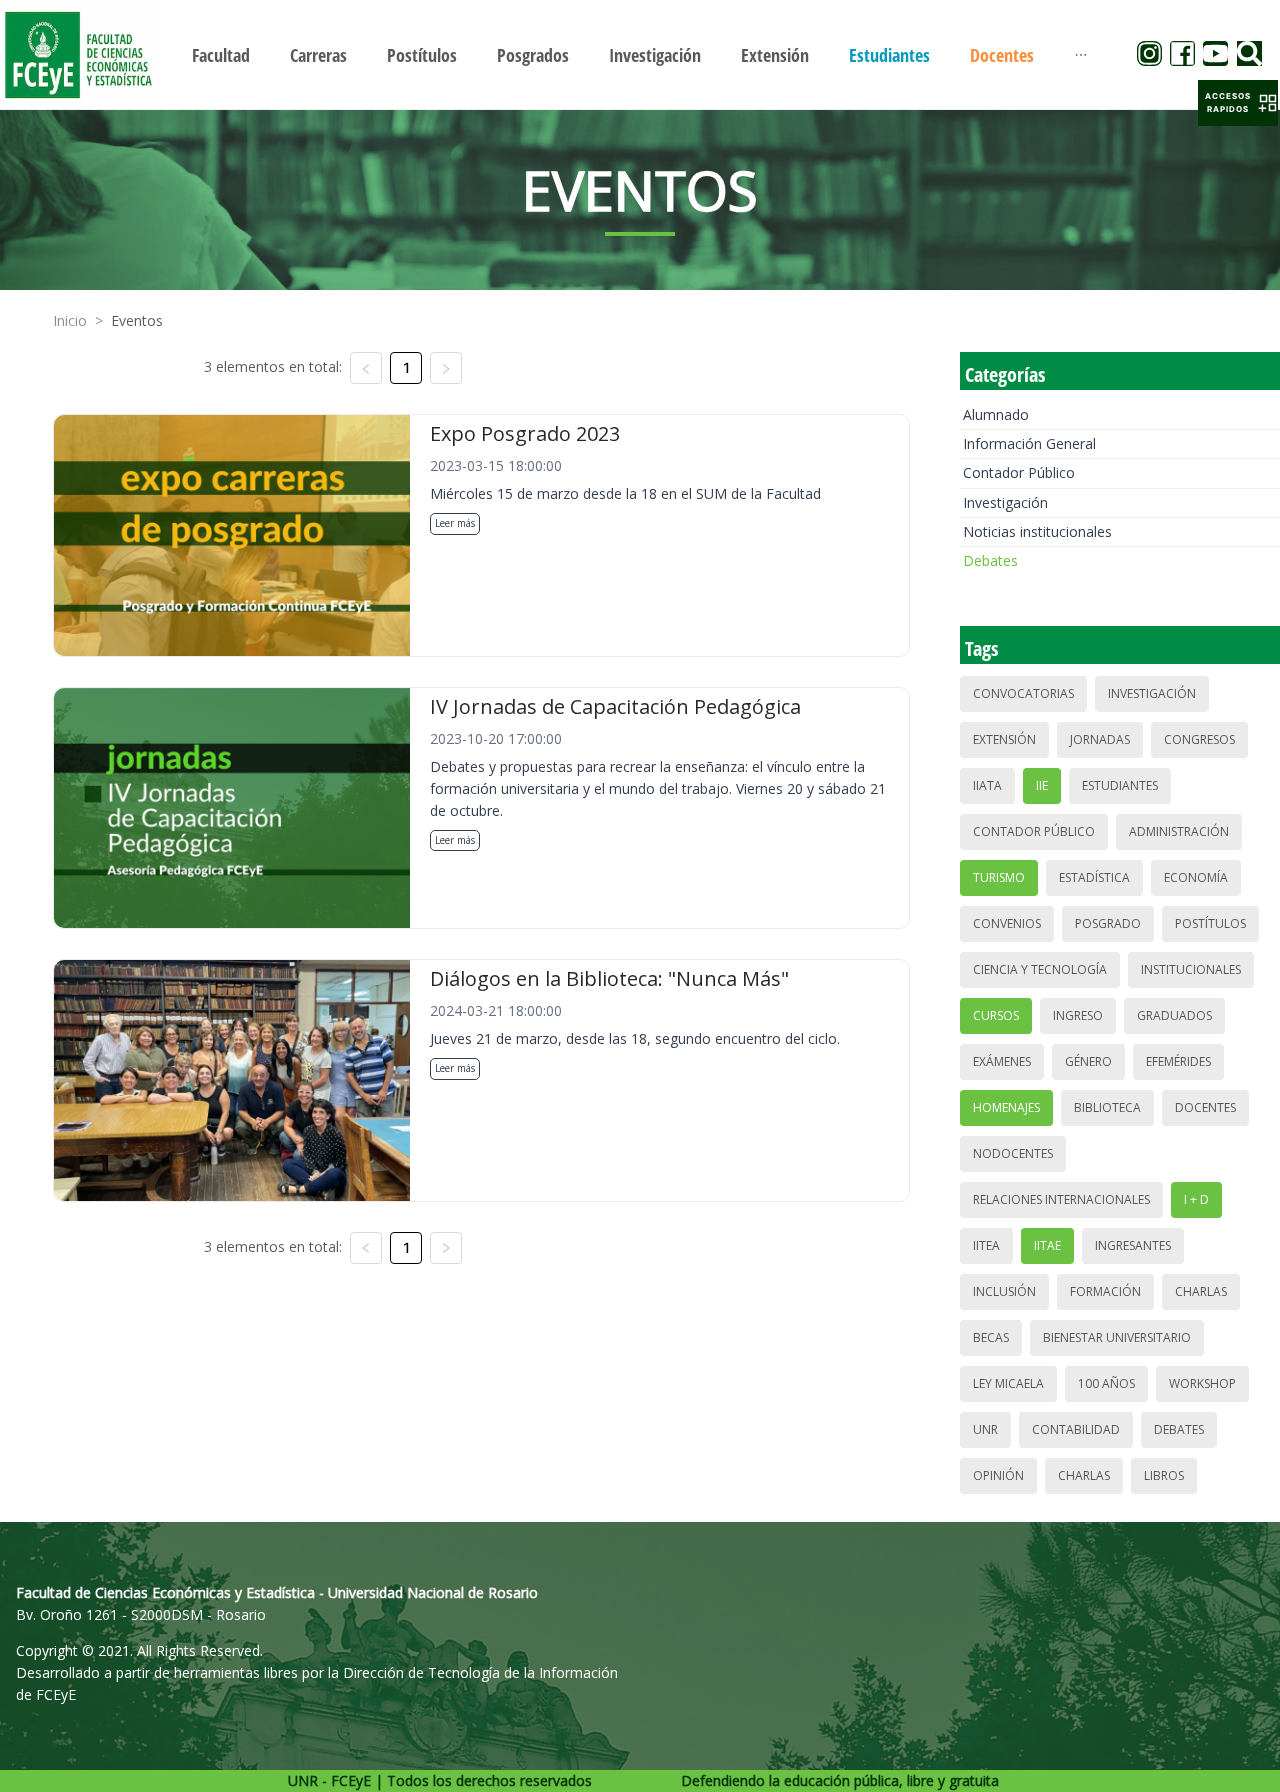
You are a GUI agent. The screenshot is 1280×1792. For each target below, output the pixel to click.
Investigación (1005, 502)
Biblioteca (1107, 1107)
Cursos (996, 1015)
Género (1088, 1061)
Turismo (999, 877)
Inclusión (1004, 1291)
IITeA (986, 1245)
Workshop (1202, 1383)
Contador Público (1019, 472)
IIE (1042, 785)
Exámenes (1002, 1061)
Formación (1105, 1291)
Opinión (998, 1475)
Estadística (1094, 877)
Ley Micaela (1008, 1383)
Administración (1179, 831)
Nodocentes (1013, 1153)
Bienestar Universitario (1117, 1337)
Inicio (70, 320)
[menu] (640, 54)
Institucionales (1191, 969)
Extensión (1004, 739)
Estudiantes (1120, 785)
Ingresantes (1133, 1245)
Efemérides (1178, 1061)
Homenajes (1006, 1107)
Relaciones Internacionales (1061, 1199)
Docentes (1205, 1107)
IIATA (987, 785)
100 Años (1106, 1383)
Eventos (137, 320)
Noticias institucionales (1037, 531)
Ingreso (1078, 1015)
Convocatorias (1023, 693)
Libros (1164, 1475)
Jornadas (1100, 739)
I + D (1196, 1199)
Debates (990, 560)
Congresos (1199, 739)
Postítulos (1210, 923)
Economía (1196, 877)
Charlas (1201, 1291)
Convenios (1007, 923)
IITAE (1047, 1245)
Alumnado (996, 414)
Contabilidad (1076, 1429)
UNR (985, 1429)
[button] (1238, 103)
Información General (1029, 443)
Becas (991, 1337)
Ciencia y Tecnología (1040, 969)
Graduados (1174, 1015)
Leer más (455, 523)
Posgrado (1108, 923)
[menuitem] (221, 55)
